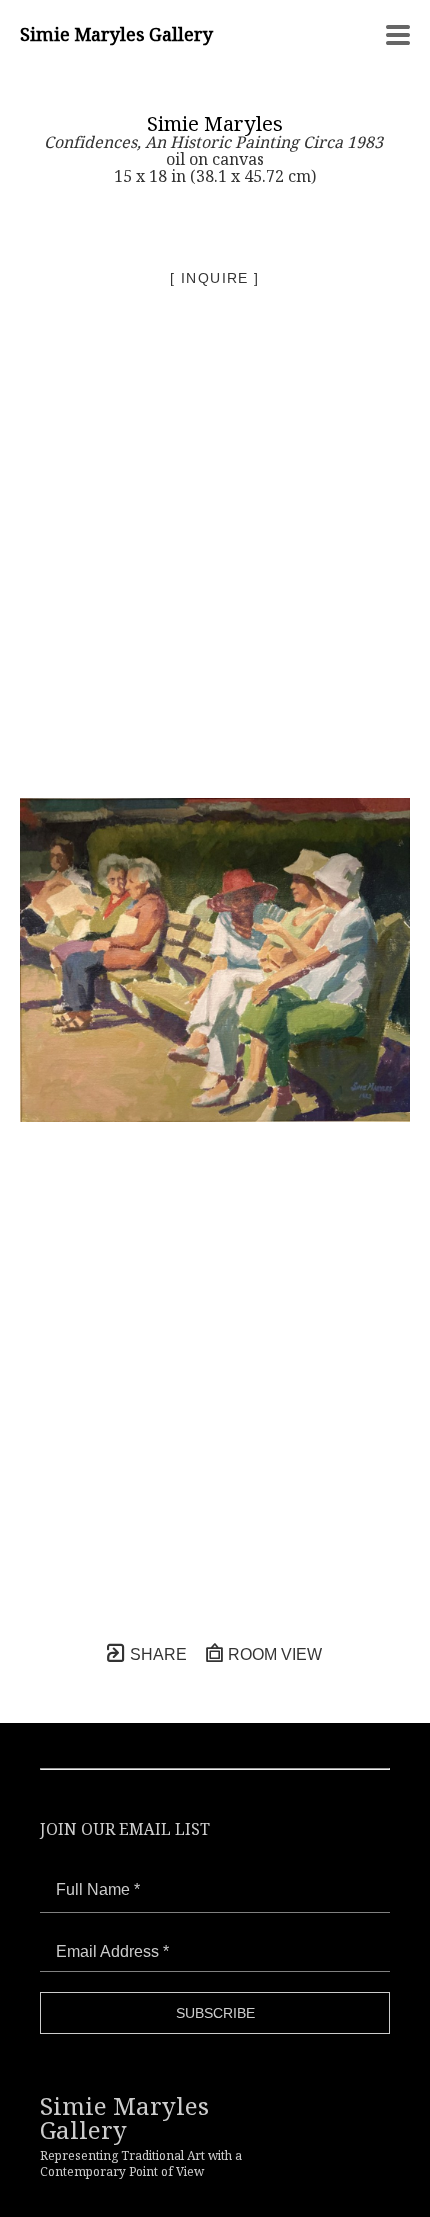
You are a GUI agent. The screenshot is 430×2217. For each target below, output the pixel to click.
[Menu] (398, 35)
